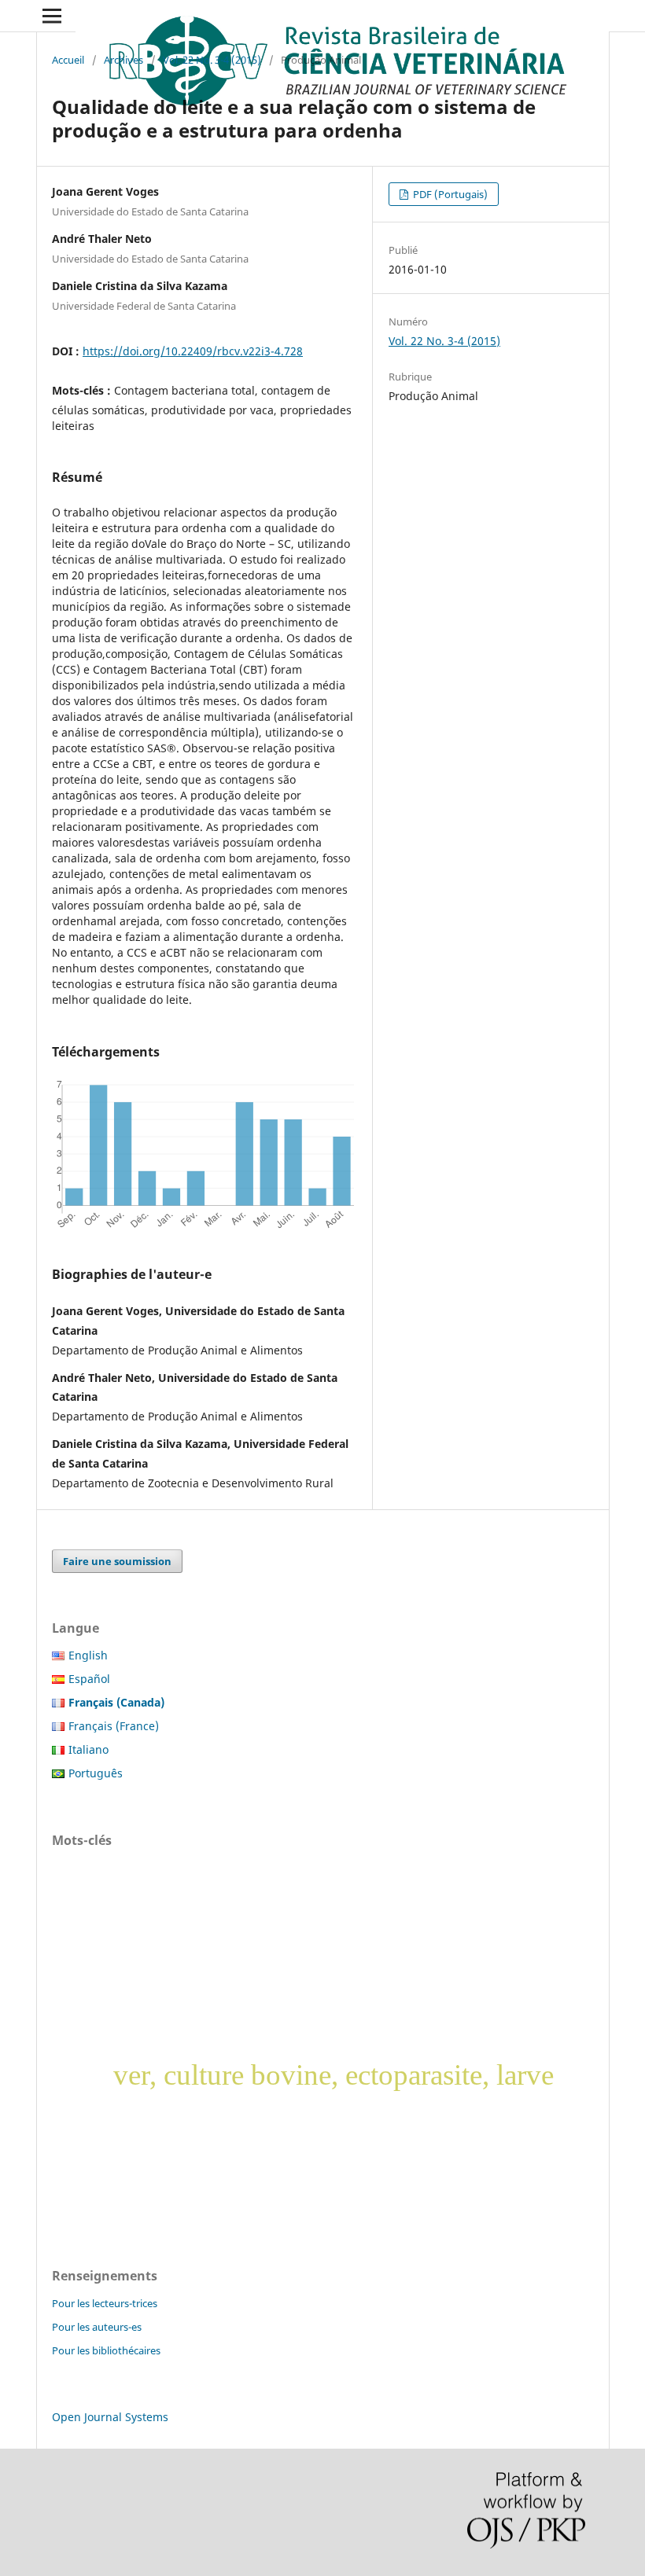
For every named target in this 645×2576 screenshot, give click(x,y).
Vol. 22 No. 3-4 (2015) (212, 60)
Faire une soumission (117, 1561)
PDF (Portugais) (449, 194)
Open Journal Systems (110, 2417)
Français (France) (114, 1726)
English (88, 1655)
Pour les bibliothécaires (106, 2350)
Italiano (88, 1749)
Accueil (68, 60)
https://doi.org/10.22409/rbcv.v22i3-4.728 (193, 351)
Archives (123, 60)
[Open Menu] (52, 16)
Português (96, 1773)
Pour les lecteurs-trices (105, 2303)
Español (89, 1679)
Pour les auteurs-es (97, 2327)
